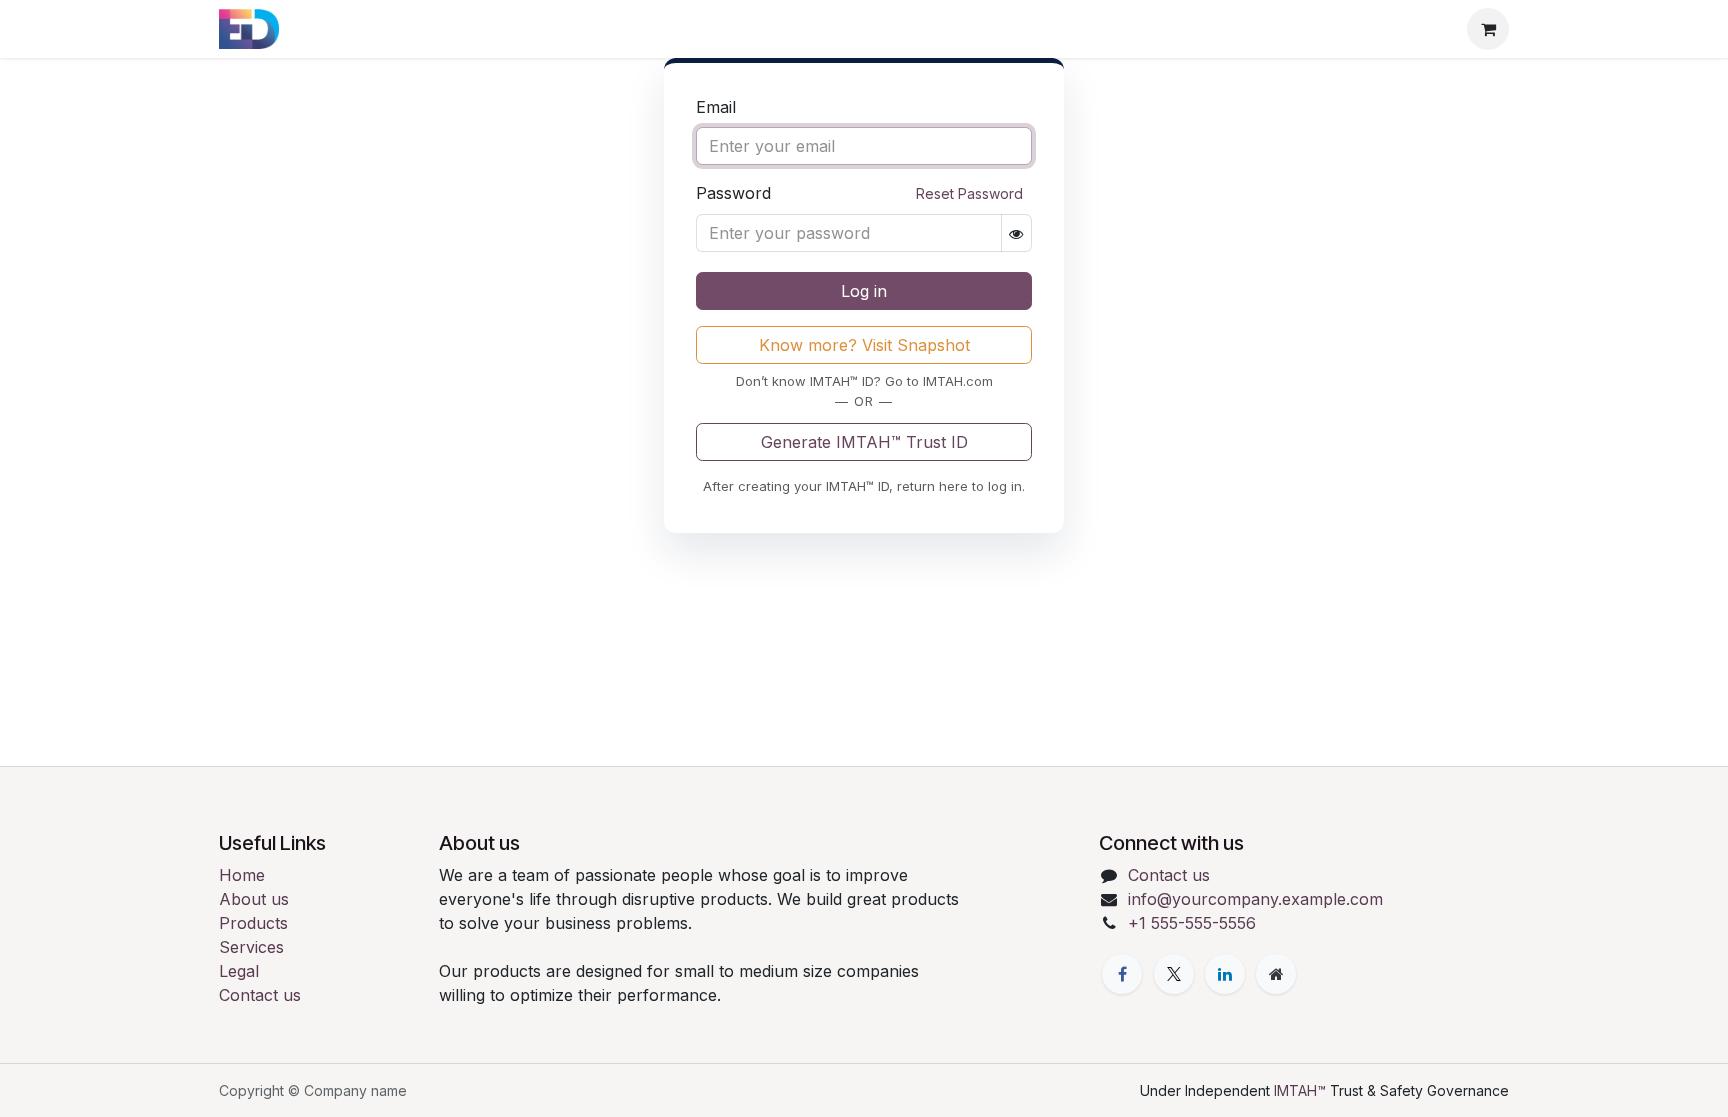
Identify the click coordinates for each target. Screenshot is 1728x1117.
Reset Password (969, 193)
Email (716, 107)
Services (251, 947)
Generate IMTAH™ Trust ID (864, 442)
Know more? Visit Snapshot (864, 345)
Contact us (260, 995)
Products (253, 923)
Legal (239, 971)
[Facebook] (1122, 974)
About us (254, 899)
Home (242, 875)
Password (859, 193)
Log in (864, 291)
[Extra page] (1276, 974)
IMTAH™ (1302, 1090)
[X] (1174, 974)
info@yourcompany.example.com (1255, 899)
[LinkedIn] (1225, 974)
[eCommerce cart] (1488, 29)
